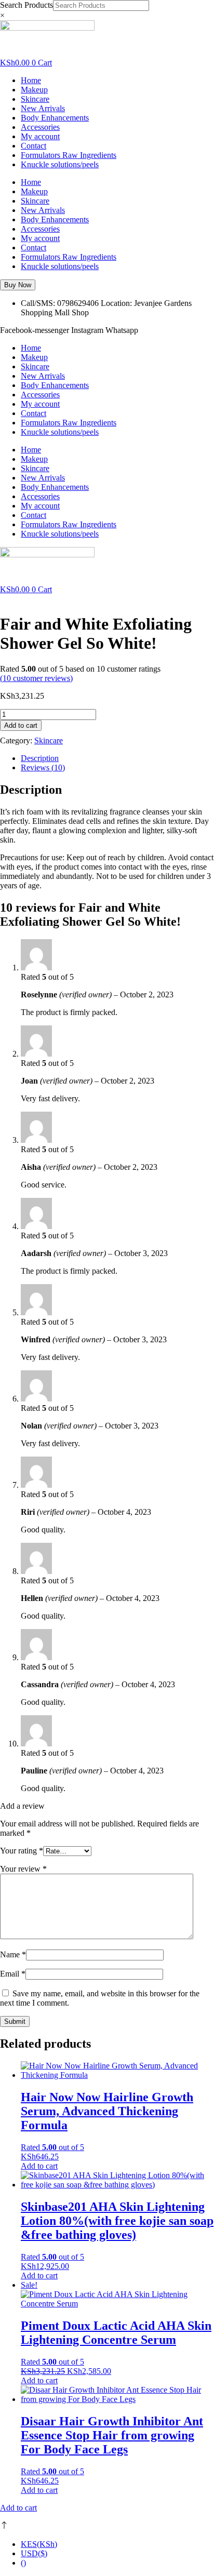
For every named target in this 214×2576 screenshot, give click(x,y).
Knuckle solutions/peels (60, 164)
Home (31, 80)
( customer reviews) (36, 678)
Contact (34, 146)
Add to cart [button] (39, 2166)
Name (13, 1954)
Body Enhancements (55, 118)
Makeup (34, 90)
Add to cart (21, 725)
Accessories (40, 127)
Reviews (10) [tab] (43, 768)
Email (13, 1974)
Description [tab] (40, 758)
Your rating (22, 1851)
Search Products (26, 5)
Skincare (35, 99)
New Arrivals (43, 108)
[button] (18, 285)
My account (40, 136)
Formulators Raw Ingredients (69, 155)
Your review (23, 1869)
